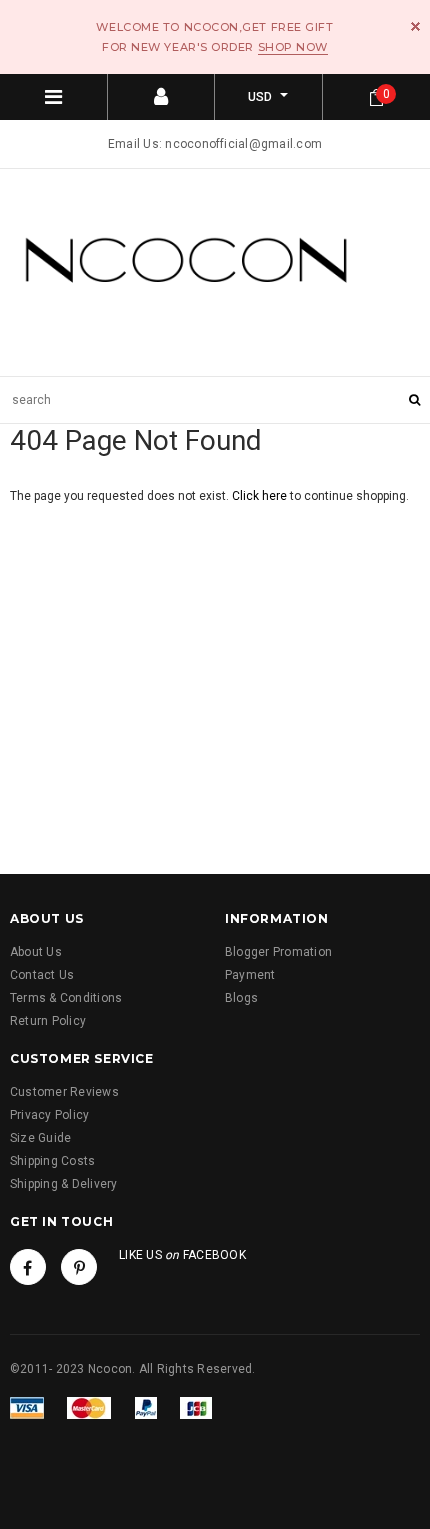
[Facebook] (28, 1267)
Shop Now (293, 47)
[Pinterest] (79, 1267)
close (415, 26)
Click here (261, 496)
